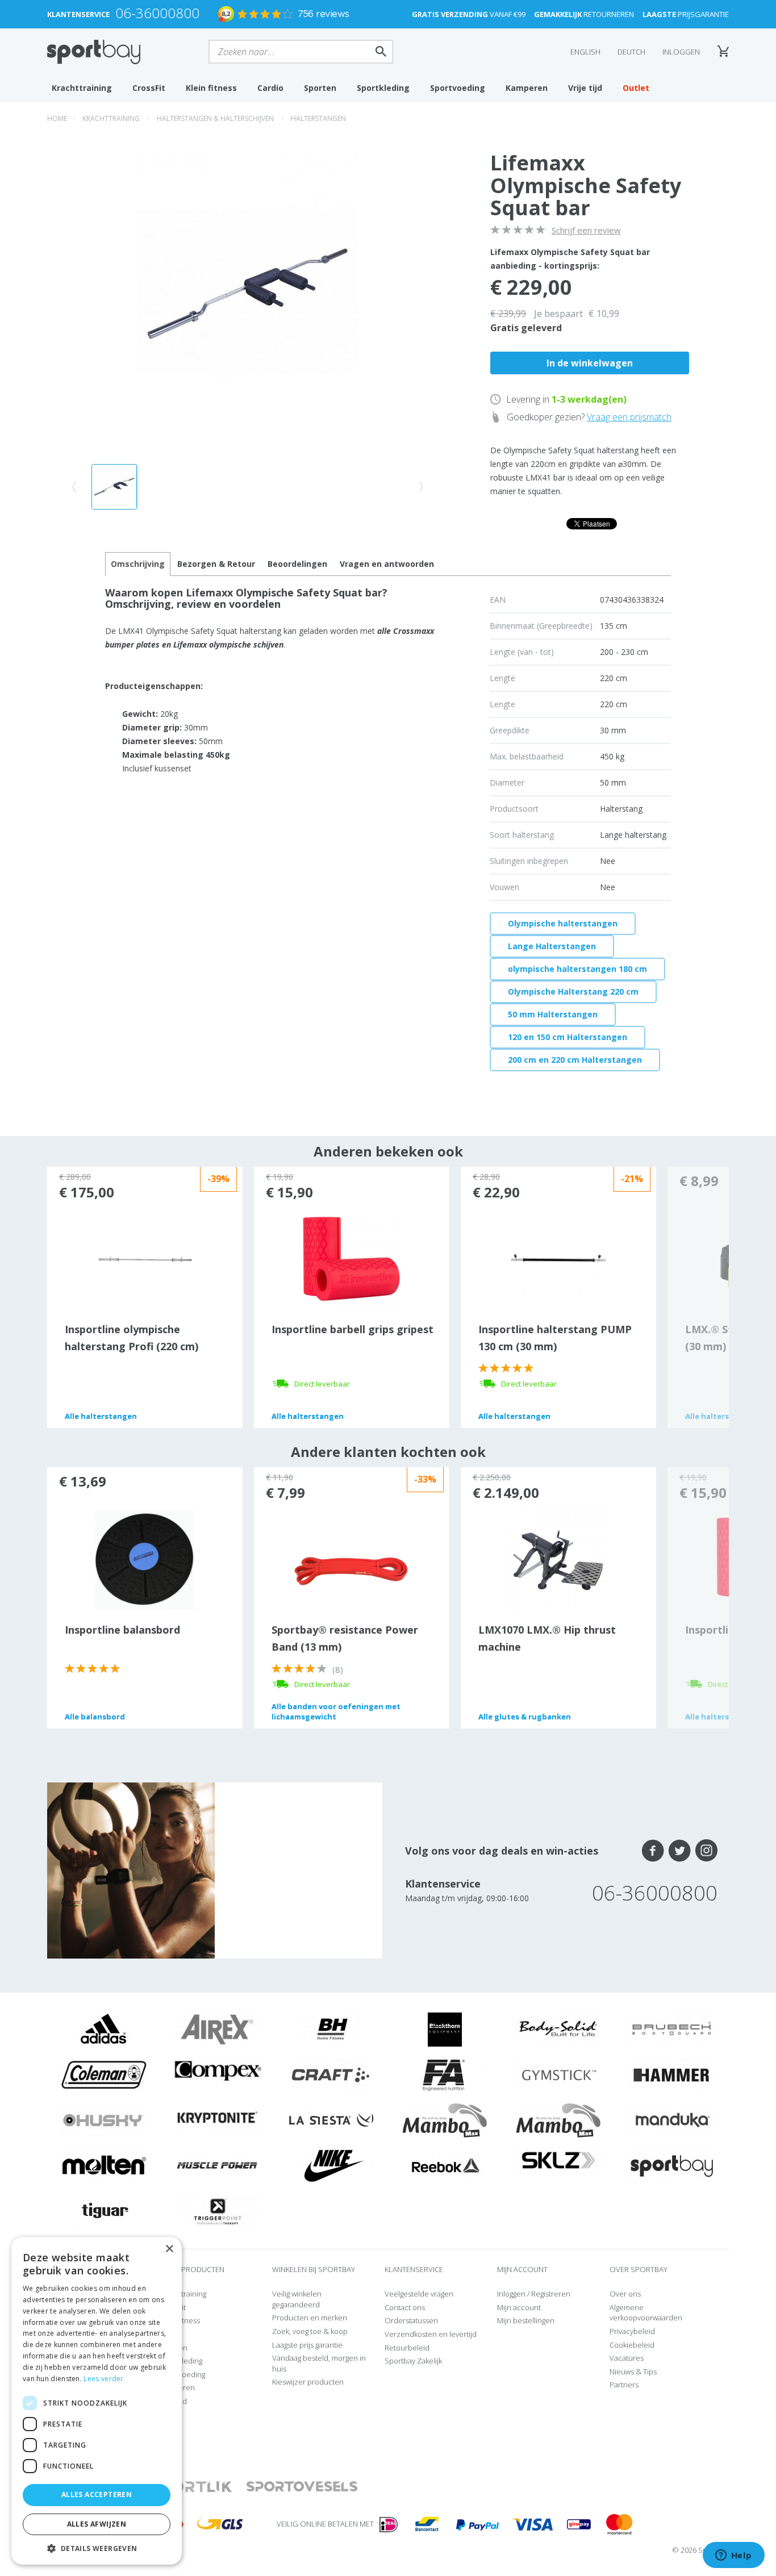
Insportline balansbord (122, 1630)
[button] (97, 2548)
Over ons (625, 2294)
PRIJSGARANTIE (686, 14)
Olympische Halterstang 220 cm (573, 991)
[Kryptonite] (218, 2117)
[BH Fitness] (331, 2028)
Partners (624, 2385)
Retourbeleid (407, 2348)
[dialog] (97, 2401)
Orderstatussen (411, 2320)
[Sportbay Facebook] (653, 1851)
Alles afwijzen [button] (97, 2524)
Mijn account (519, 2307)
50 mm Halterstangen (553, 1014)
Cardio (270, 88)
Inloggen (681, 52)
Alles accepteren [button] (97, 2494)
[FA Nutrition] (445, 2074)
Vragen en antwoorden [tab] (387, 564)
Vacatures (627, 2358)
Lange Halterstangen (552, 946)
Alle (101, 1416)
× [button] (169, 2249)
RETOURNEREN (584, 14)
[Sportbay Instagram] (706, 1851)
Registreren (551, 2294)
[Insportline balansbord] (145, 1559)
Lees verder (103, 2379)
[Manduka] (672, 2119)
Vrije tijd (585, 88)
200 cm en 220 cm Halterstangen (575, 1060)
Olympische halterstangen (563, 923)
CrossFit (149, 88)
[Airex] (218, 2028)
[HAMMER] (672, 2074)
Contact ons (405, 2307)
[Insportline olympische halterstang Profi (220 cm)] (145, 1259)
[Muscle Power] (218, 2165)
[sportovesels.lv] (302, 2487)
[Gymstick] (558, 2074)
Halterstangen (318, 118)
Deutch (631, 52)
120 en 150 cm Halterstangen (568, 1037)
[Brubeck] (672, 2028)
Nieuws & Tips (633, 2372)
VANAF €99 (469, 14)
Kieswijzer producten (308, 2382)
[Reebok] (445, 2165)
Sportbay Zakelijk (413, 2361)
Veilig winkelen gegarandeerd (297, 2299)
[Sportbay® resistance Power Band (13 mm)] (351, 1571)
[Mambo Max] (445, 2119)
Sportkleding (383, 88)
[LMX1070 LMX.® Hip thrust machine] (558, 1559)
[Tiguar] (104, 2210)
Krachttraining (82, 88)
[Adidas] (104, 2028)
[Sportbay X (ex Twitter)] (680, 1851)
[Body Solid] (558, 2028)
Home (57, 118)
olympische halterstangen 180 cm (577, 969)
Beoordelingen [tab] (297, 564)
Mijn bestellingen (526, 2320)
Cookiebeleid (632, 2345)
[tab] (216, 564)
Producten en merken (310, 2318)
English (585, 52)
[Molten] (104, 2165)
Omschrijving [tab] (138, 564)
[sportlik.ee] (192, 2487)
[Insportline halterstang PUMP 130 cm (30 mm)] (558, 1259)
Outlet (636, 88)
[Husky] (104, 2119)
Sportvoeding (458, 88)
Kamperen (527, 88)
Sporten (320, 88)
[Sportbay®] (672, 2165)
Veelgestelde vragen (419, 2294)
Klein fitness (211, 88)
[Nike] (331, 2165)
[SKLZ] (559, 2159)
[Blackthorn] (445, 2028)
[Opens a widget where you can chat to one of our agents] (733, 2556)
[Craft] (331, 2074)
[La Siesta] (331, 2119)
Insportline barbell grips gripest (352, 1329)
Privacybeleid (632, 2331)
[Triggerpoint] (218, 2210)
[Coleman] (104, 2074)
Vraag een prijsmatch (629, 417)
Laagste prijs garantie (307, 2345)
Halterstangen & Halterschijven (215, 118)
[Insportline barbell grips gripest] (351, 1259)
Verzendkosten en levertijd (431, 2334)
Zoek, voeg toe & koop (310, 2331)
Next (698, 1297)
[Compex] (218, 2070)
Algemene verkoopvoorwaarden (646, 2313)
